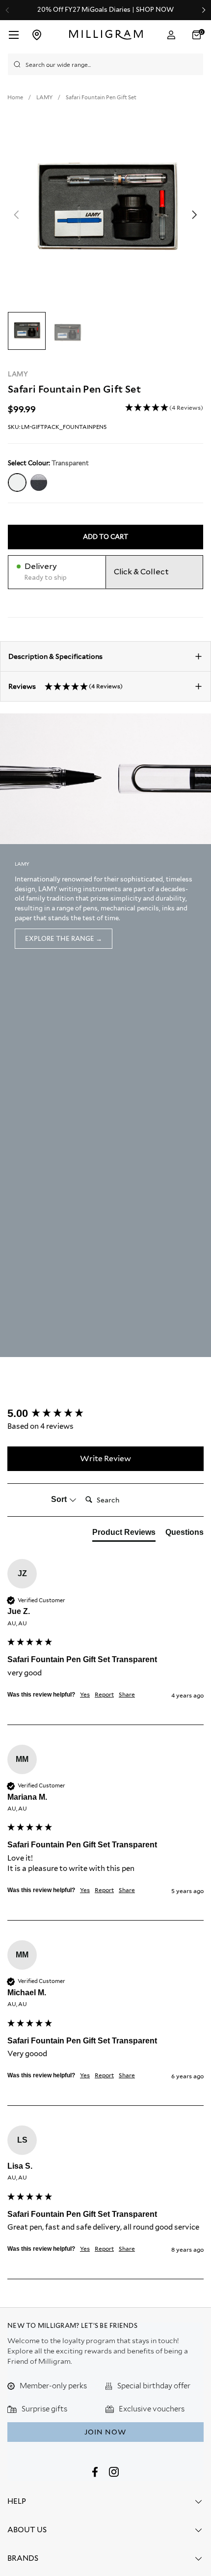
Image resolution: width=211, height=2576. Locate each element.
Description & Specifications (55, 656)
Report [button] (104, 1694)
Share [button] (127, 1694)
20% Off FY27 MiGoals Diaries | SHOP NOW (105, 10)
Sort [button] (60, 1499)
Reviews (66, 686)
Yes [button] (85, 1694)
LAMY (18, 374)
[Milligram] (106, 35)
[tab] (124, 1534)
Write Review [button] (105, 1458)
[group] (105, 1414)
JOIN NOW (105, 2432)
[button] (198, 35)
